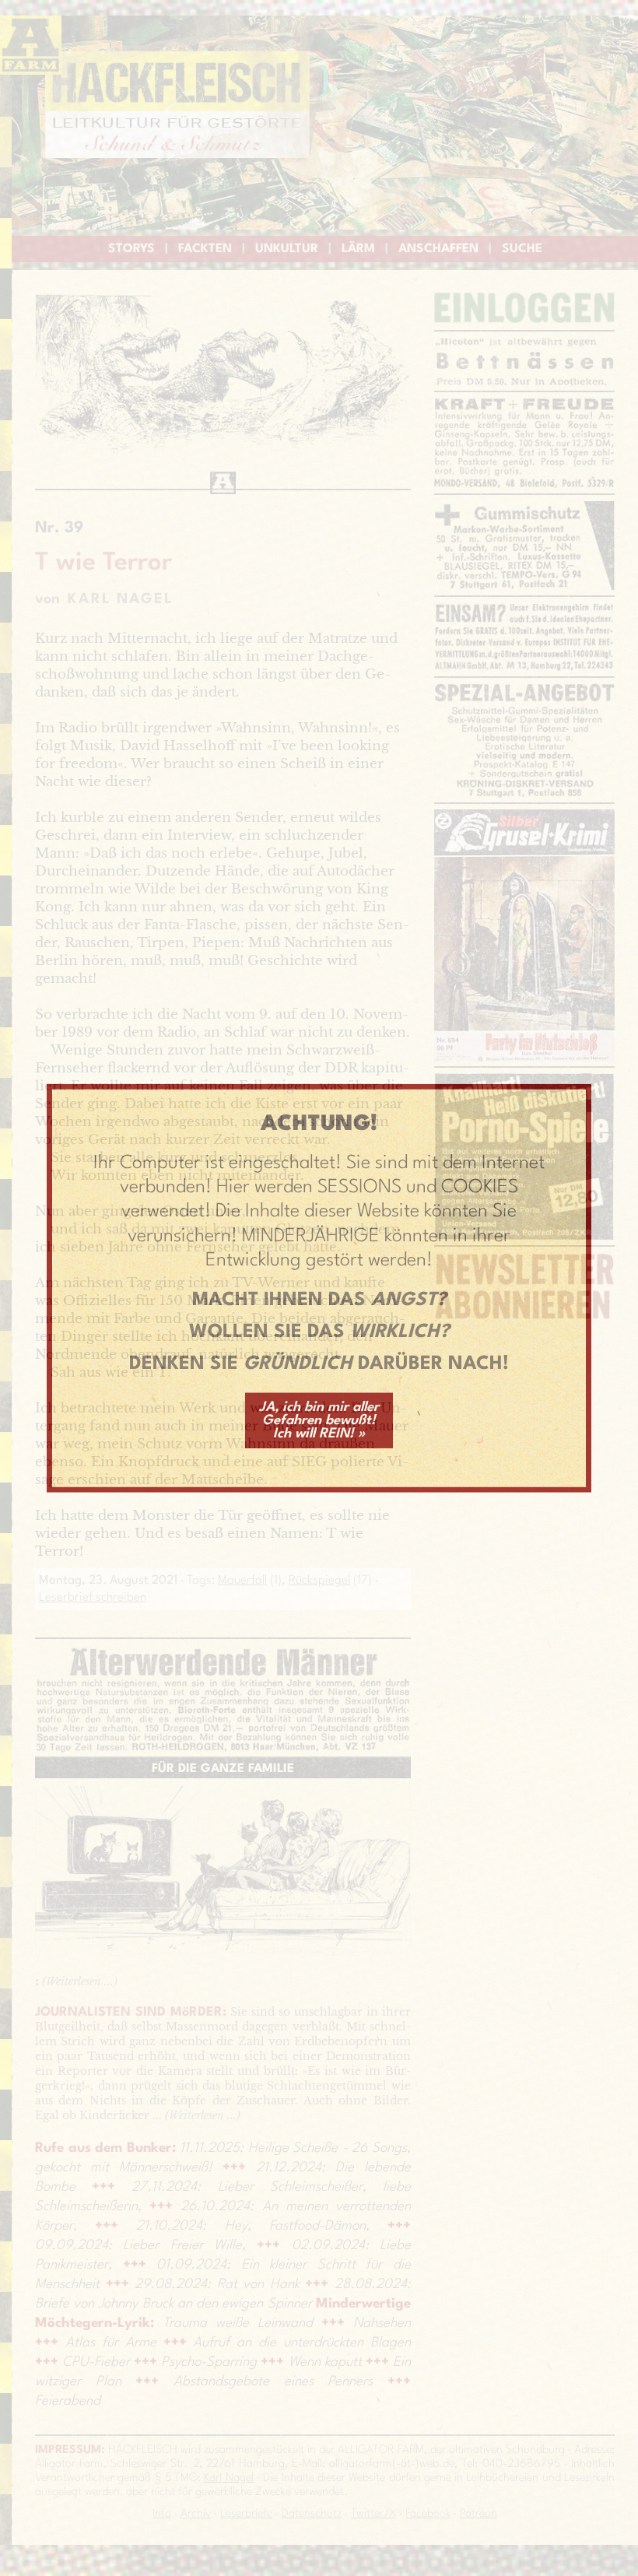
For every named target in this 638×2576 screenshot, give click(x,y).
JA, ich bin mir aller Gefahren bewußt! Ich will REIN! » (319, 1420)
